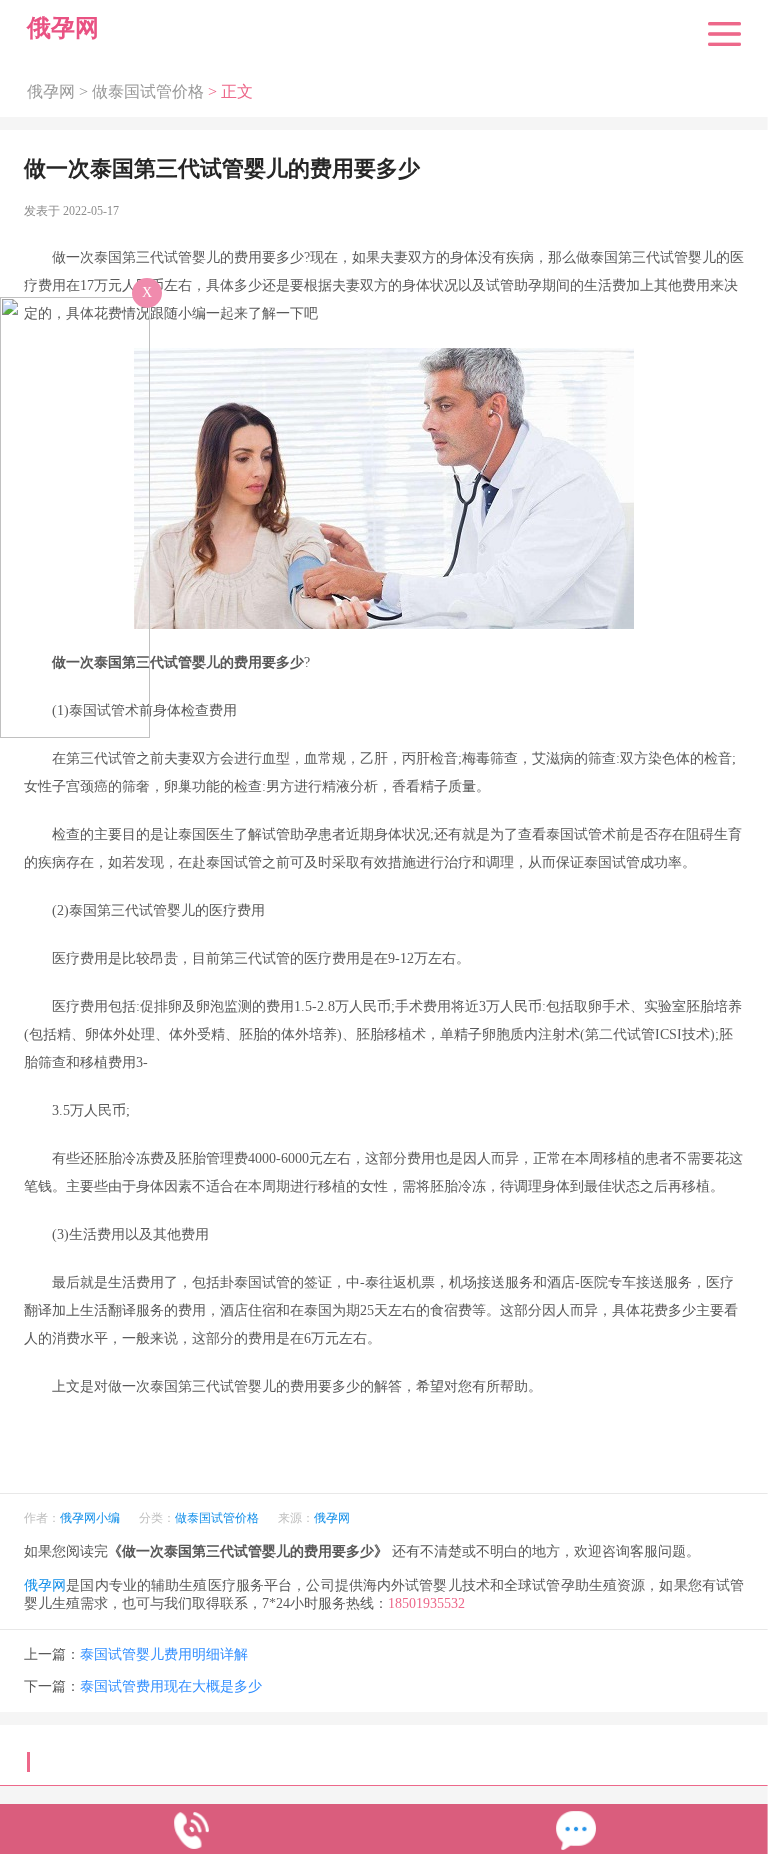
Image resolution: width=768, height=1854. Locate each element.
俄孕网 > (59, 92)
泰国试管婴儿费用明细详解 (164, 1654)
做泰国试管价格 (148, 92)
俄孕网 (332, 1518)
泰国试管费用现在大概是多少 (171, 1686)
